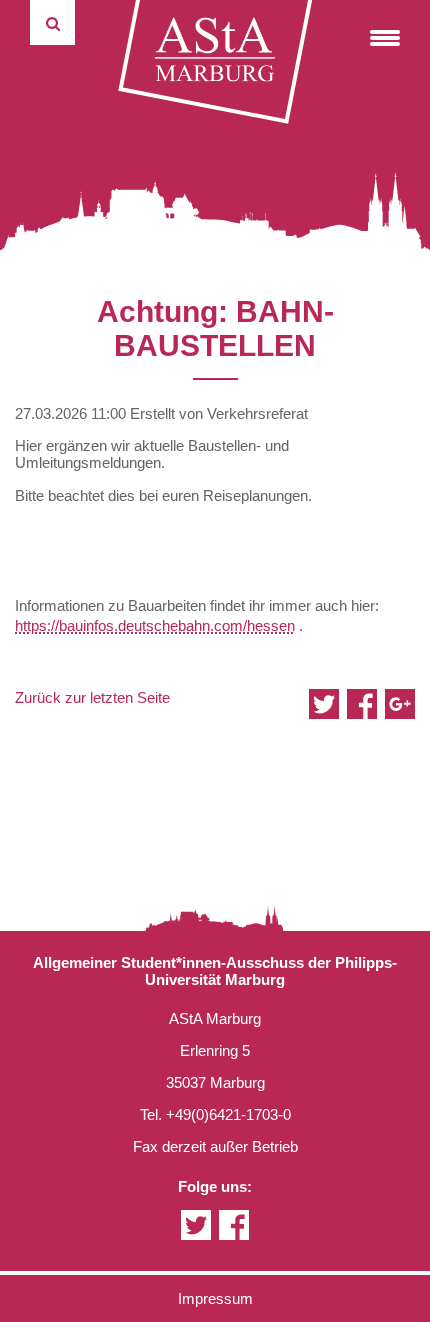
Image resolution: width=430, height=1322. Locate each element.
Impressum (215, 1298)
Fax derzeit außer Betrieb (215, 1146)
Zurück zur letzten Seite (92, 697)
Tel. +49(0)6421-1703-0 (215, 1114)
